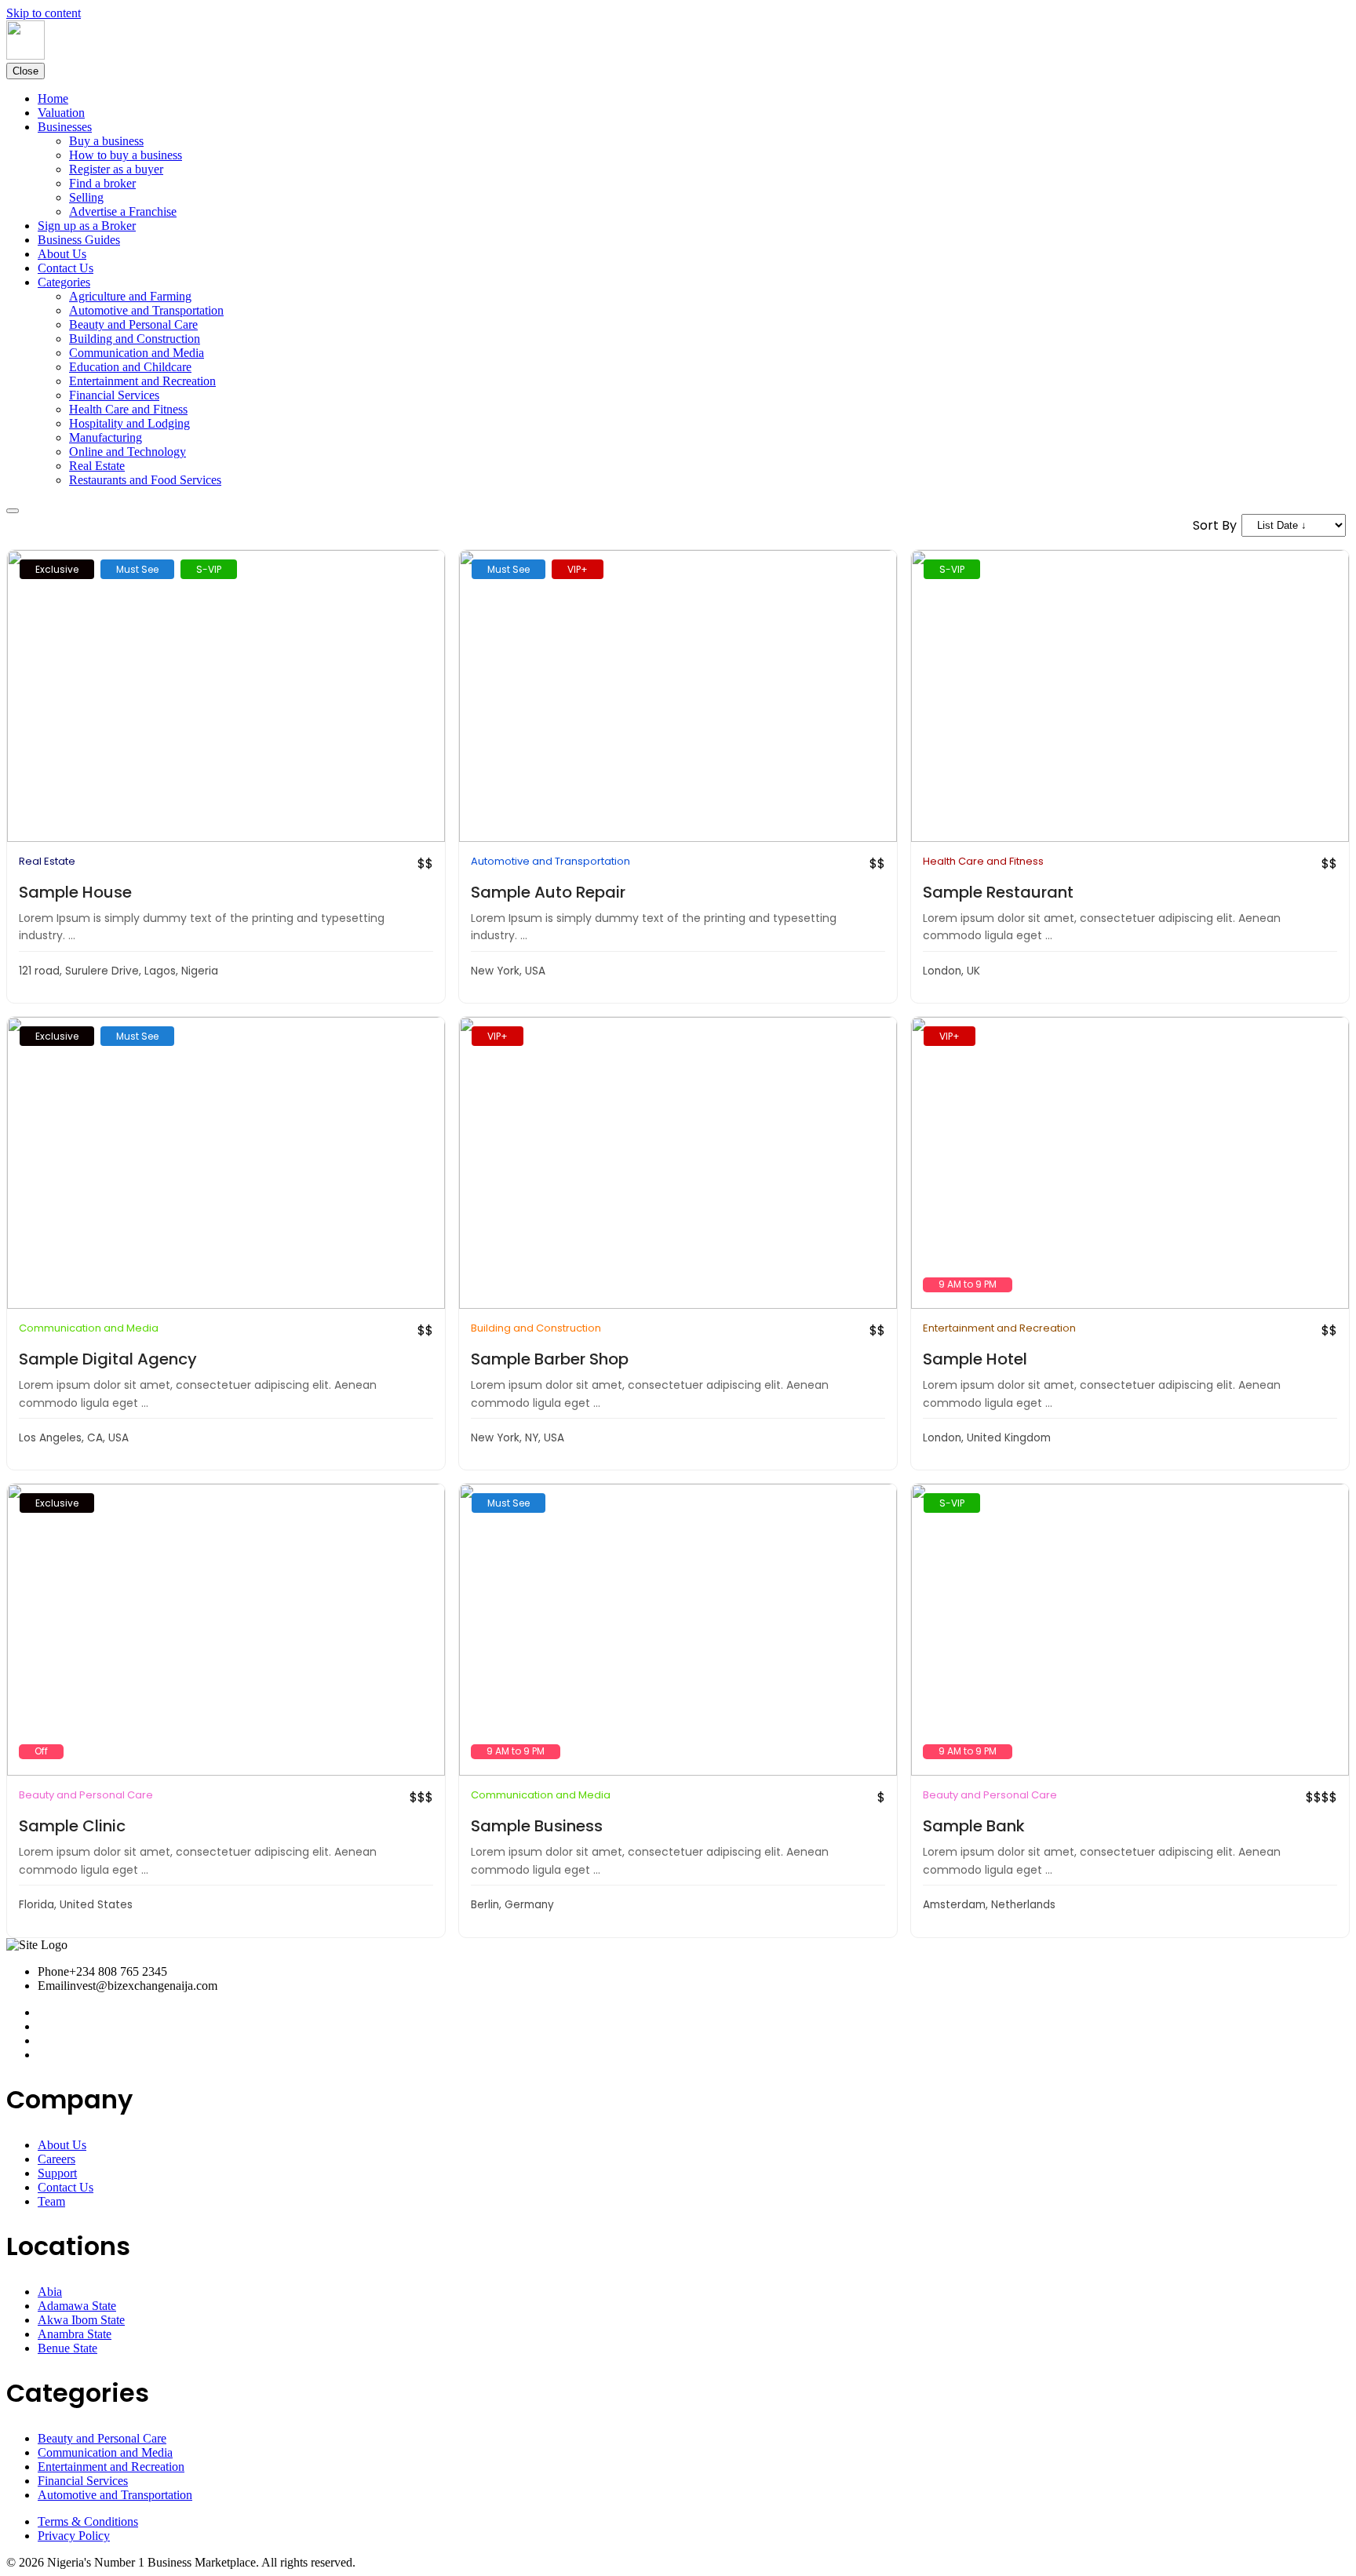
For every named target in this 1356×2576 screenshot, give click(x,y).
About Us (62, 254)
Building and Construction (135, 339)
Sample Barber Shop (550, 1359)
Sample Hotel (975, 1359)
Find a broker (102, 183)
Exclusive (57, 569)
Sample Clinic (72, 1826)
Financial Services (114, 395)
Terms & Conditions (88, 2521)
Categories (64, 282)
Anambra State (75, 2334)
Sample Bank (974, 1826)
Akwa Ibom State (81, 2320)
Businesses (65, 127)
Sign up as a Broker (87, 226)
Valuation (61, 113)
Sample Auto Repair (548, 892)
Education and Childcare (130, 367)
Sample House (75, 892)
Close (26, 71)
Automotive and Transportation (146, 310)
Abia (50, 2292)
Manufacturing (106, 437)
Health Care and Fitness (128, 409)
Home (53, 98)
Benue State (67, 2348)
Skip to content (44, 13)
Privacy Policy (74, 2536)
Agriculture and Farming (130, 296)
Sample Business (537, 1826)
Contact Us (66, 268)
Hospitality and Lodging (129, 423)
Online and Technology (128, 452)
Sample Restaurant (998, 892)
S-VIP (209, 569)
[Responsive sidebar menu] (13, 511)
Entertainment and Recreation (142, 381)
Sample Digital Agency (108, 1359)
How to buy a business (126, 155)
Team (51, 2201)
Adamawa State (77, 2306)
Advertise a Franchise (123, 211)
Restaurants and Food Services (145, 480)
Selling (86, 197)
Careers (56, 2159)
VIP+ (578, 569)
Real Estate (97, 466)
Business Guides (79, 240)
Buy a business (106, 141)
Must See (137, 569)
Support (57, 2173)
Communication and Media (137, 353)
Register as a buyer (116, 169)
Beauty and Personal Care (133, 324)
